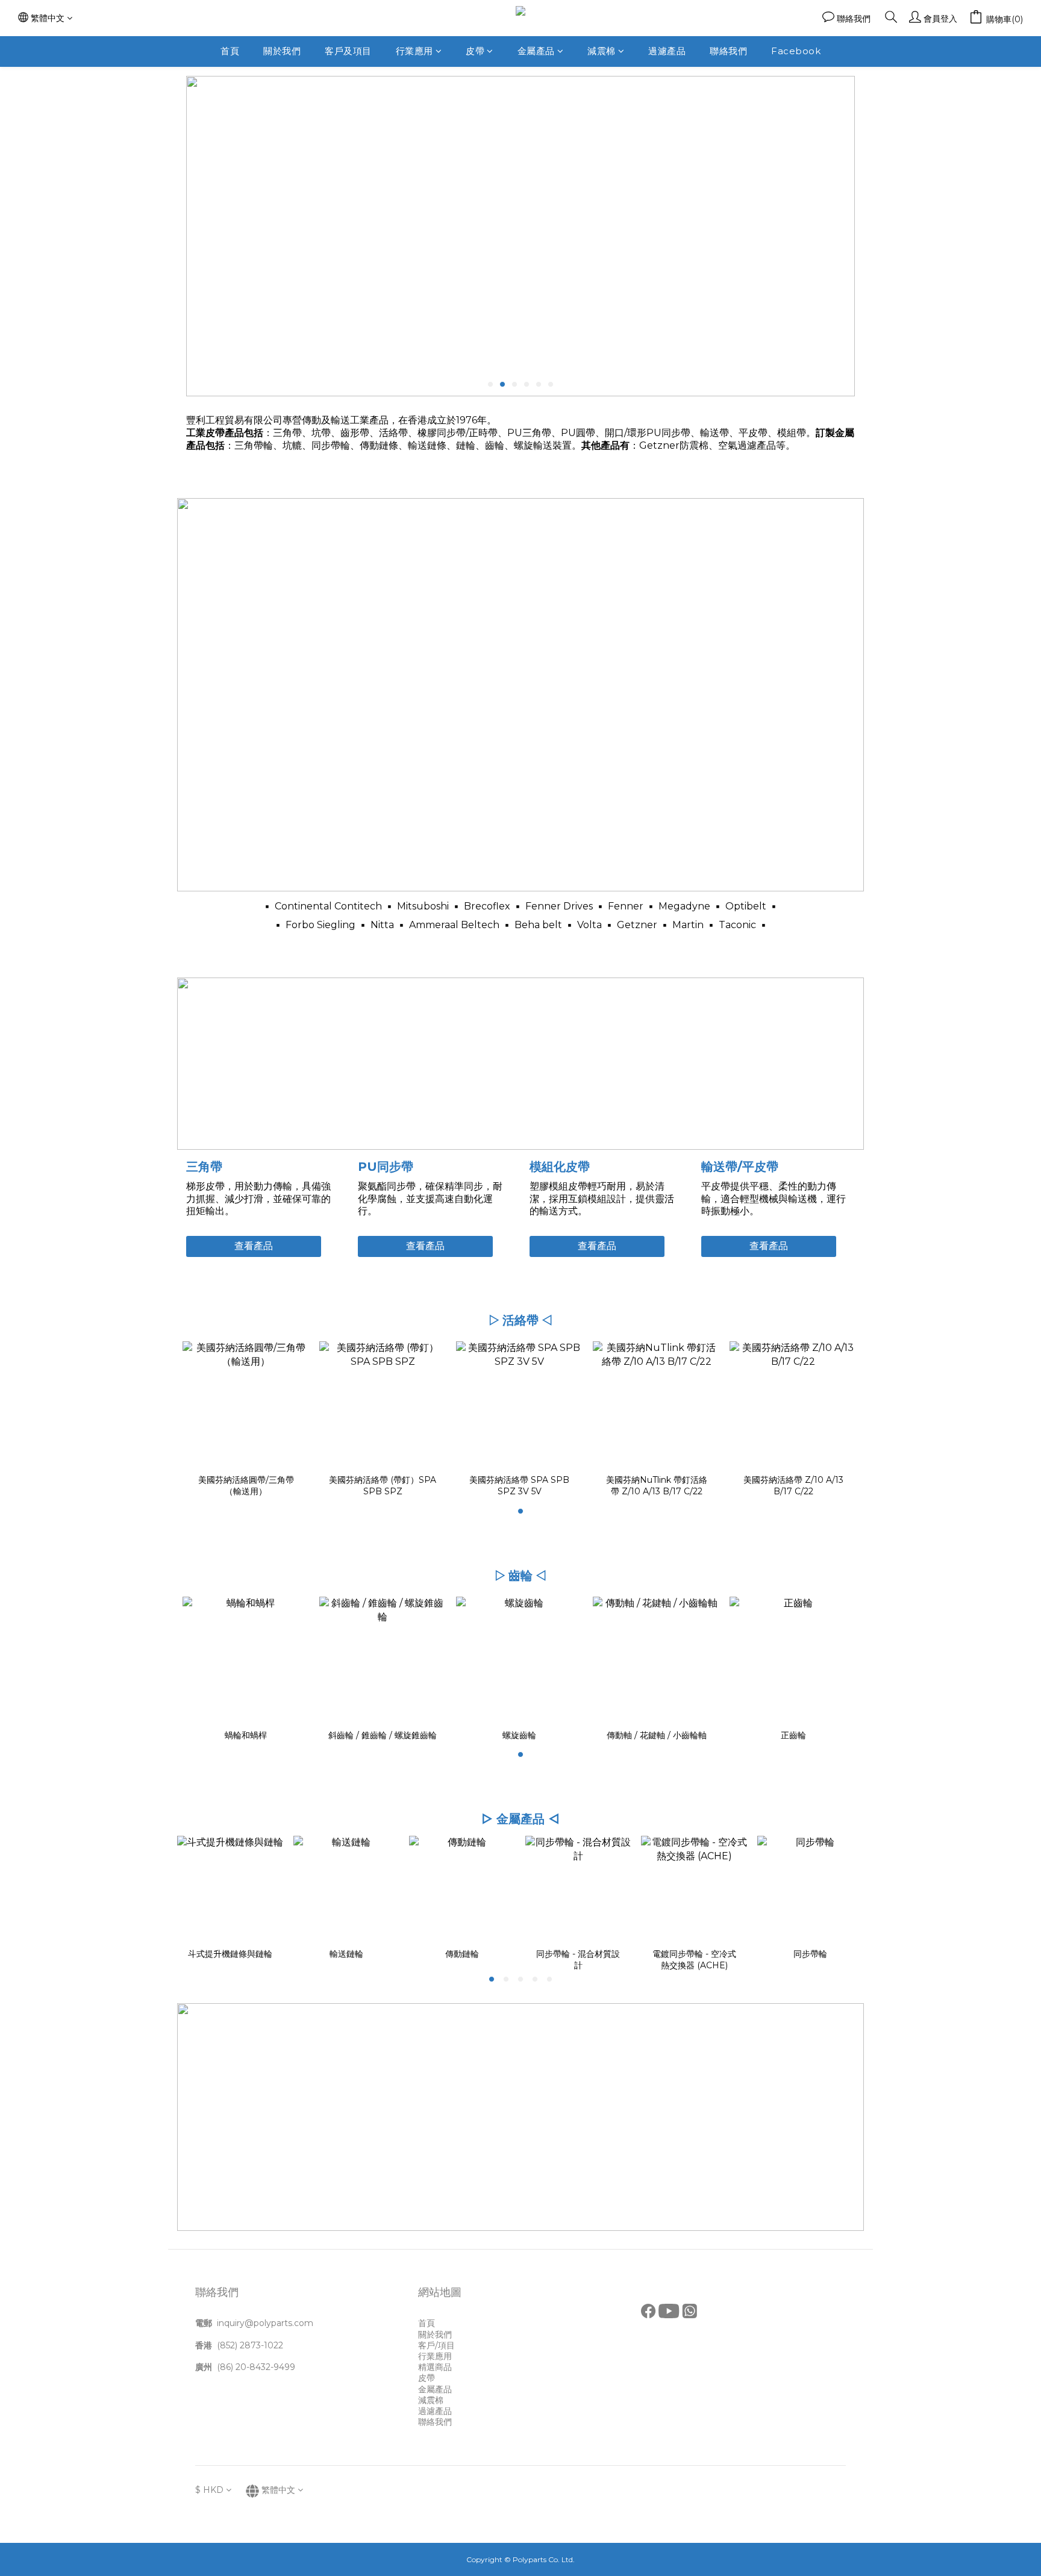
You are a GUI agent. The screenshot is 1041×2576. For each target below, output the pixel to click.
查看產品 (254, 1246)
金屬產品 (536, 51)
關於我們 (282, 51)
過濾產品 (667, 51)
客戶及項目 (348, 51)
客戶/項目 (436, 2345)
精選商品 (435, 2367)
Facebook (796, 51)
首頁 (230, 51)
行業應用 (414, 51)
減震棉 (602, 51)
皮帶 (475, 51)
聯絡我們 (728, 51)
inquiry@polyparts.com (265, 2323)
